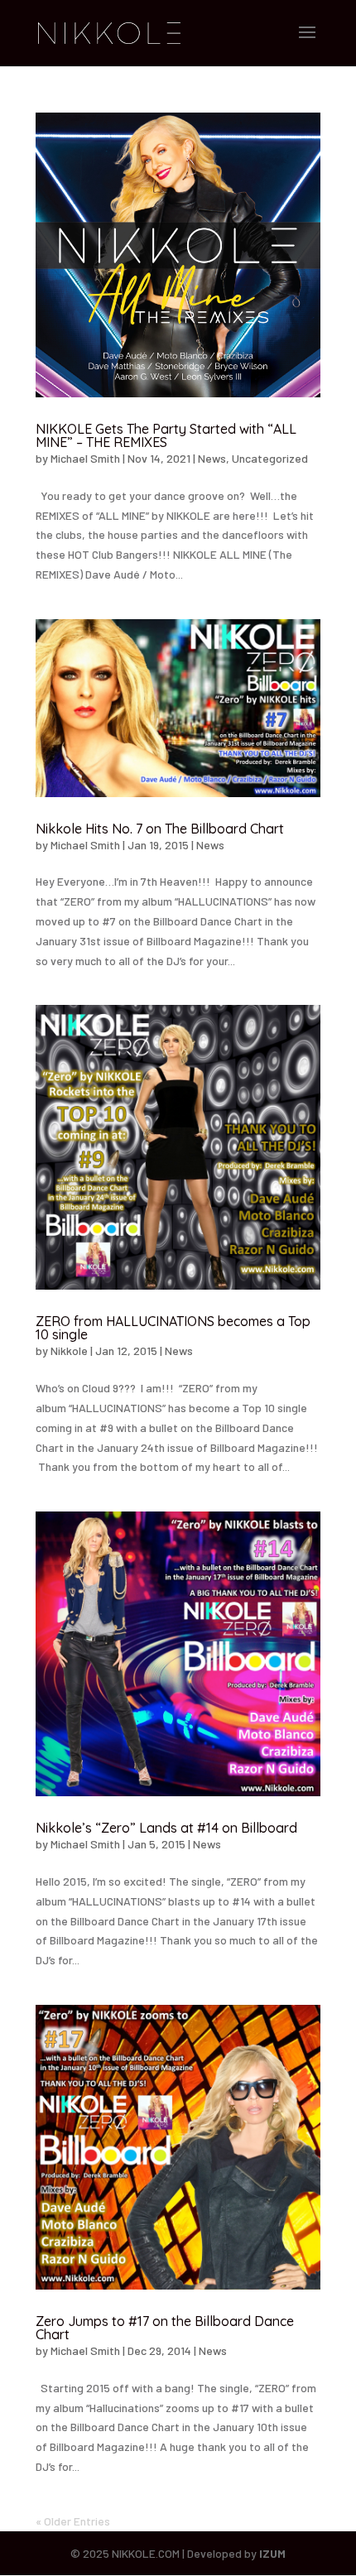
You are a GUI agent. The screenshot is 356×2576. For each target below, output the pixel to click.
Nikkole (69, 1350)
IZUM (272, 2553)
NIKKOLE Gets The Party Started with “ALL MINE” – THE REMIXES (166, 435)
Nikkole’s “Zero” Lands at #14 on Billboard (166, 1828)
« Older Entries (73, 2521)
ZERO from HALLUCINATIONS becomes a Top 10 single (173, 1328)
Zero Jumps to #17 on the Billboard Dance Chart (165, 2328)
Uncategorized (270, 458)
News (212, 458)
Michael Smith (85, 458)
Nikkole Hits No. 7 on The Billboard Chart (160, 829)
